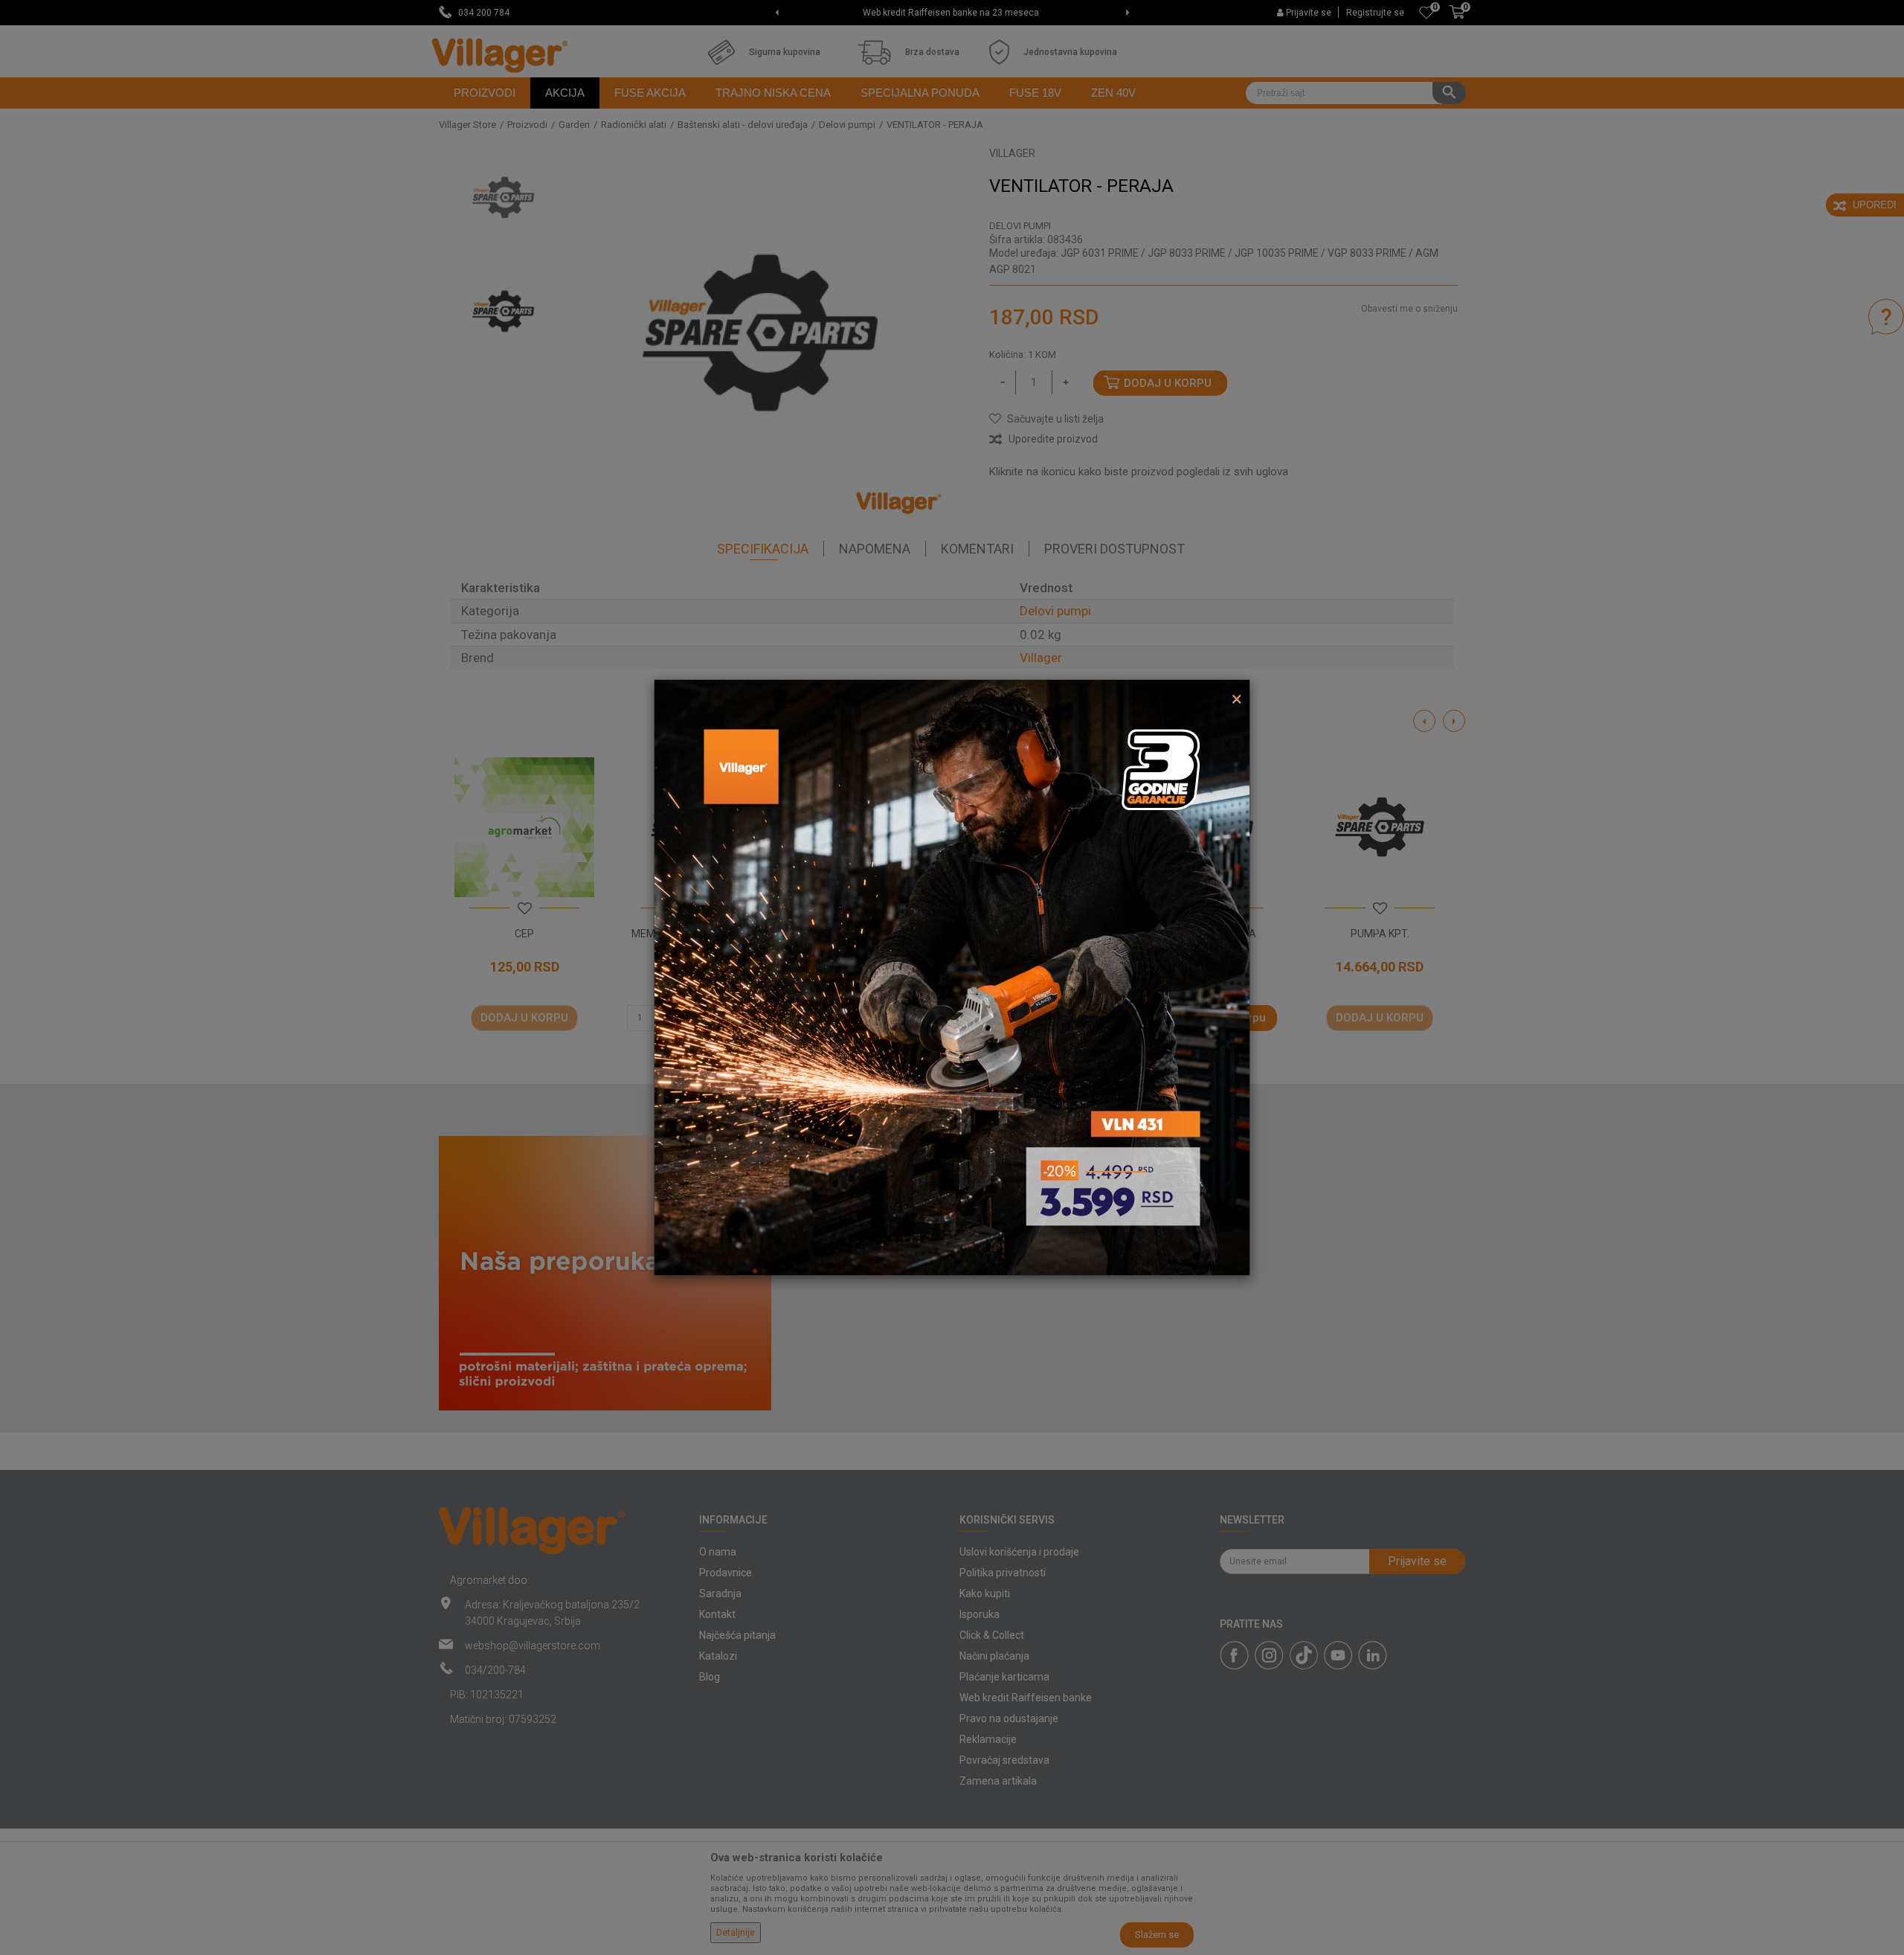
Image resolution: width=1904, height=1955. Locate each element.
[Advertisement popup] (952, 977)
